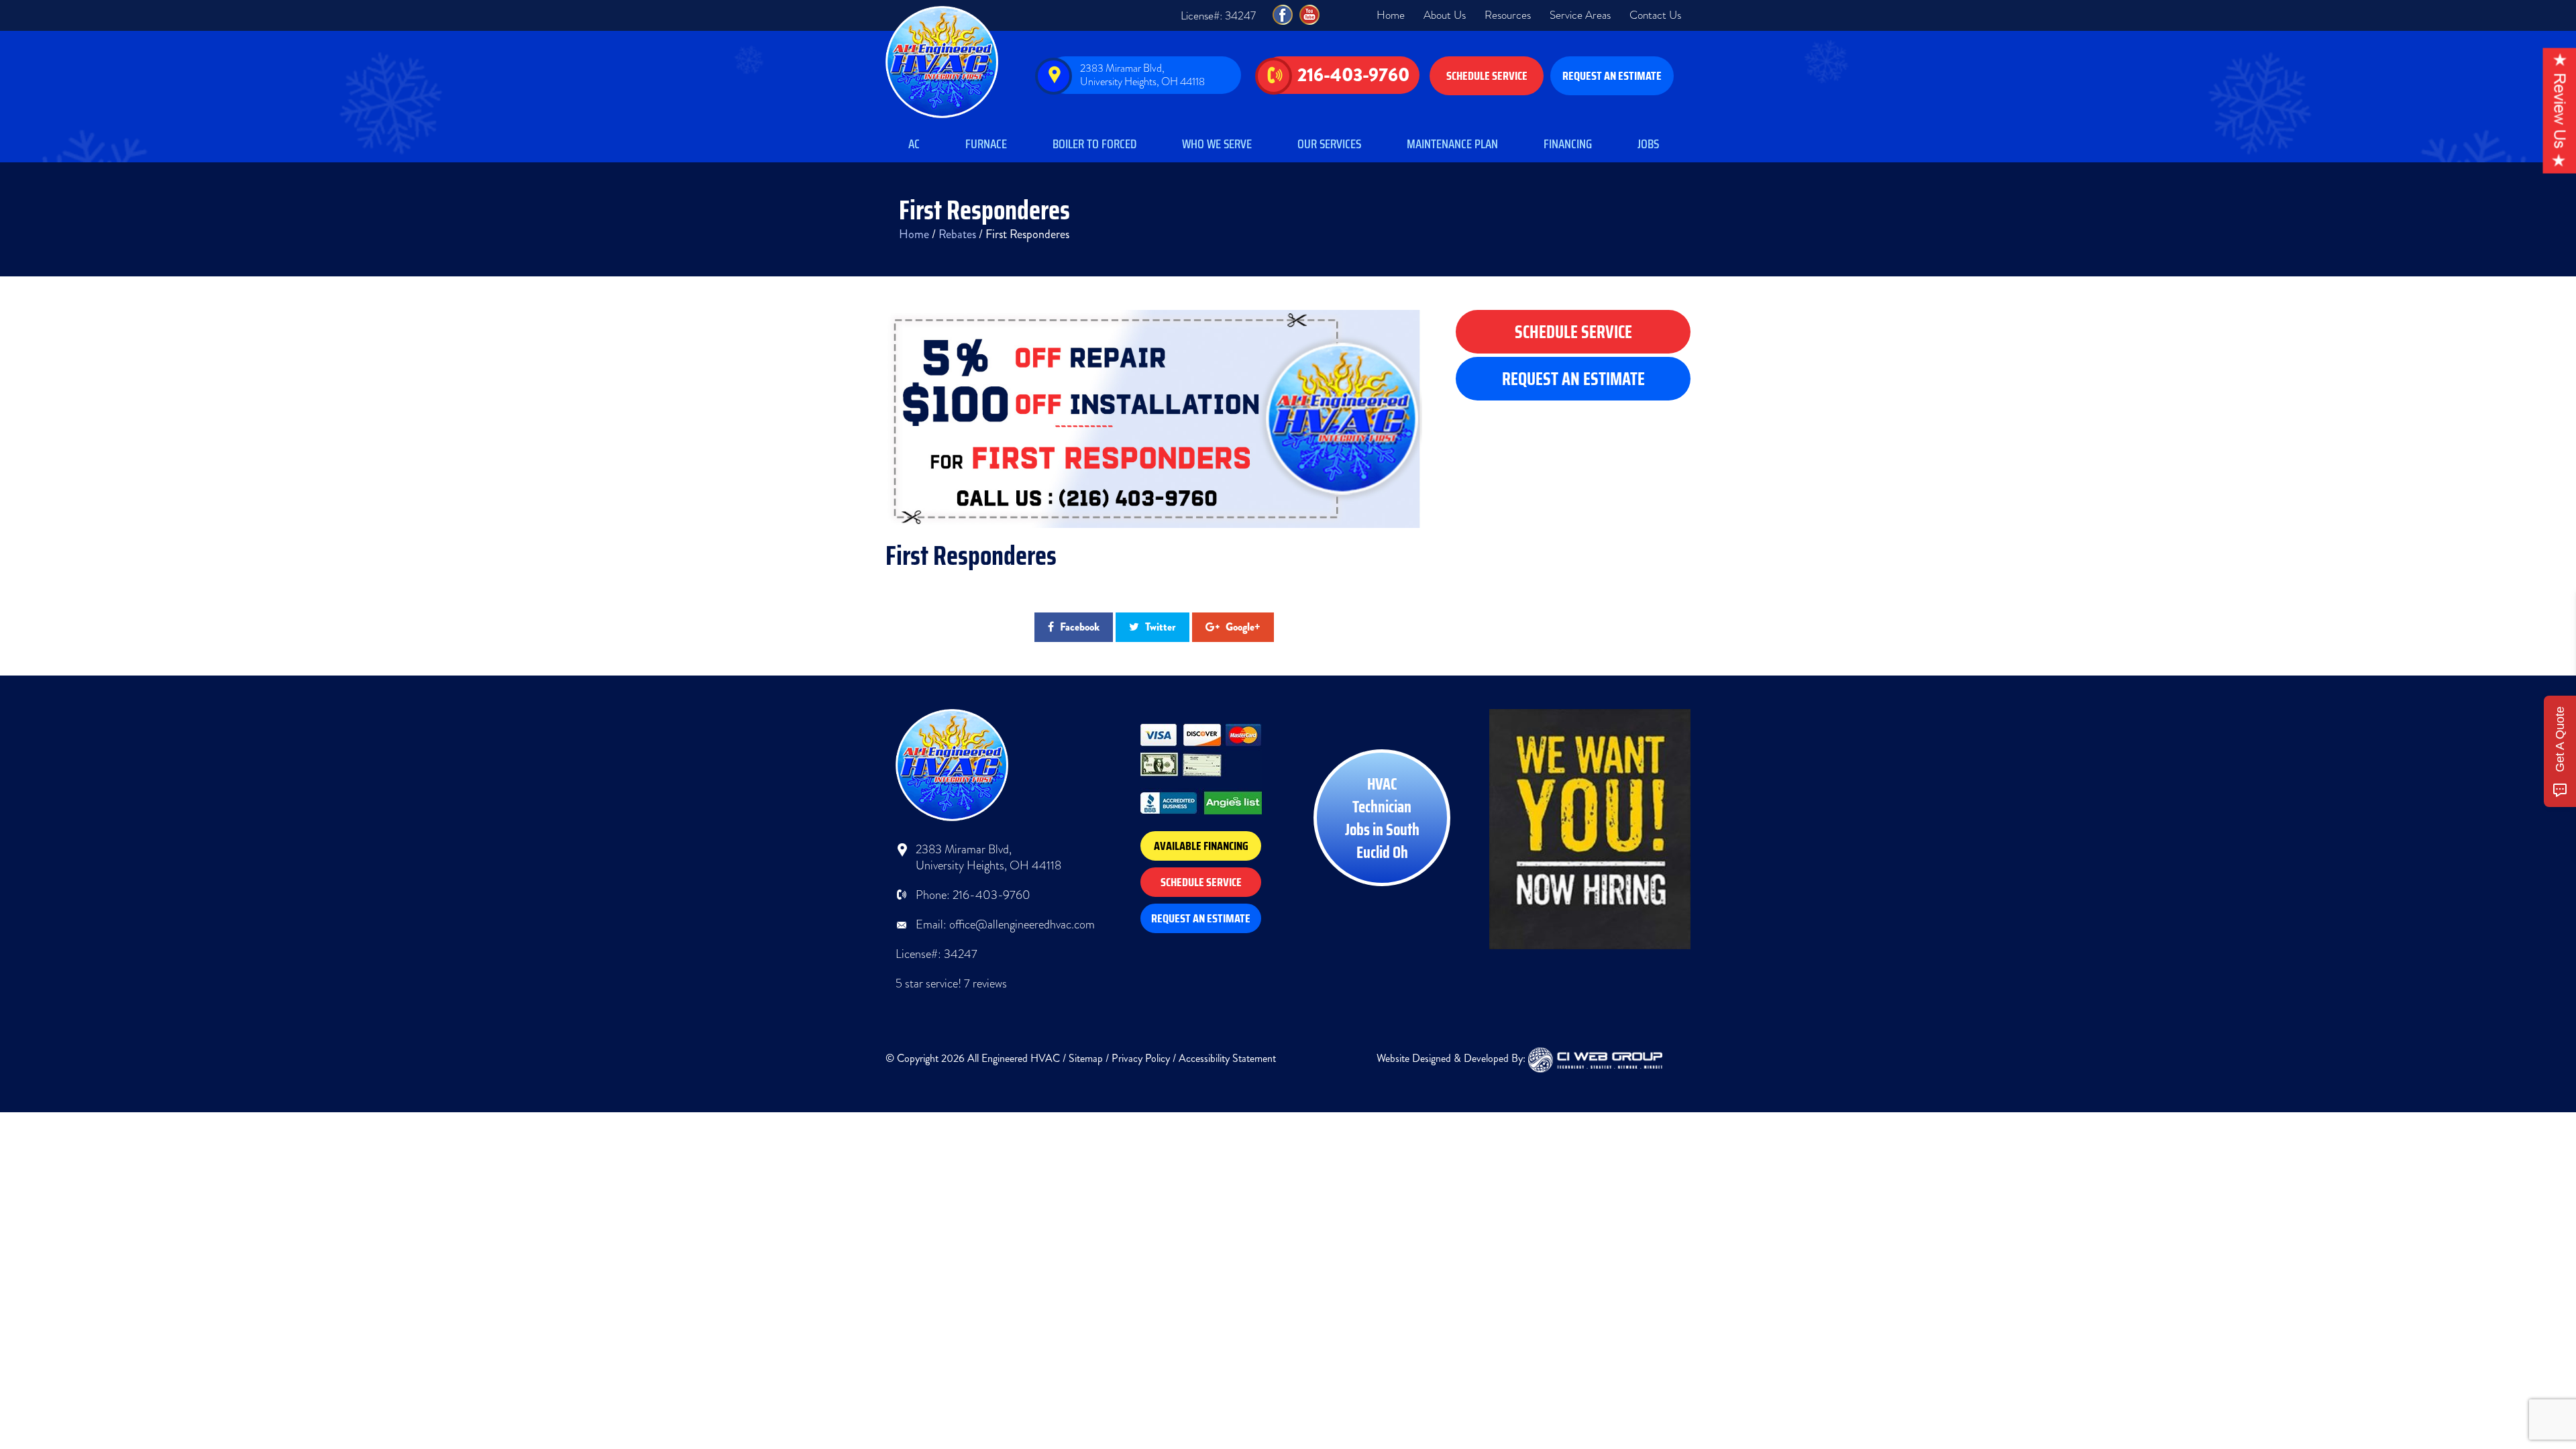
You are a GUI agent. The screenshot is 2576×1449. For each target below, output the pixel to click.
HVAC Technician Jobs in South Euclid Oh (1382, 818)
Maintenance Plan (1452, 144)
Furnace (986, 144)
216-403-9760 (1353, 75)
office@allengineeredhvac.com (1022, 924)
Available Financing (1201, 846)
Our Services (1329, 144)
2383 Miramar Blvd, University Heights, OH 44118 (1142, 75)
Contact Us (1655, 15)
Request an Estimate (1612, 76)
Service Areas (1580, 15)
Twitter (1159, 627)
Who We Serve (1217, 144)
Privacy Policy (1141, 1058)
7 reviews (985, 983)
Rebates (957, 234)
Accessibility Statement (1227, 1058)
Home (1391, 15)
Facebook (1078, 627)
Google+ (1242, 627)
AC (914, 144)
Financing (1568, 144)
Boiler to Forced (1094, 144)
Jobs (1648, 144)
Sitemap (1086, 1058)
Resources (1508, 15)
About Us (1445, 15)
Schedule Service (1487, 76)
